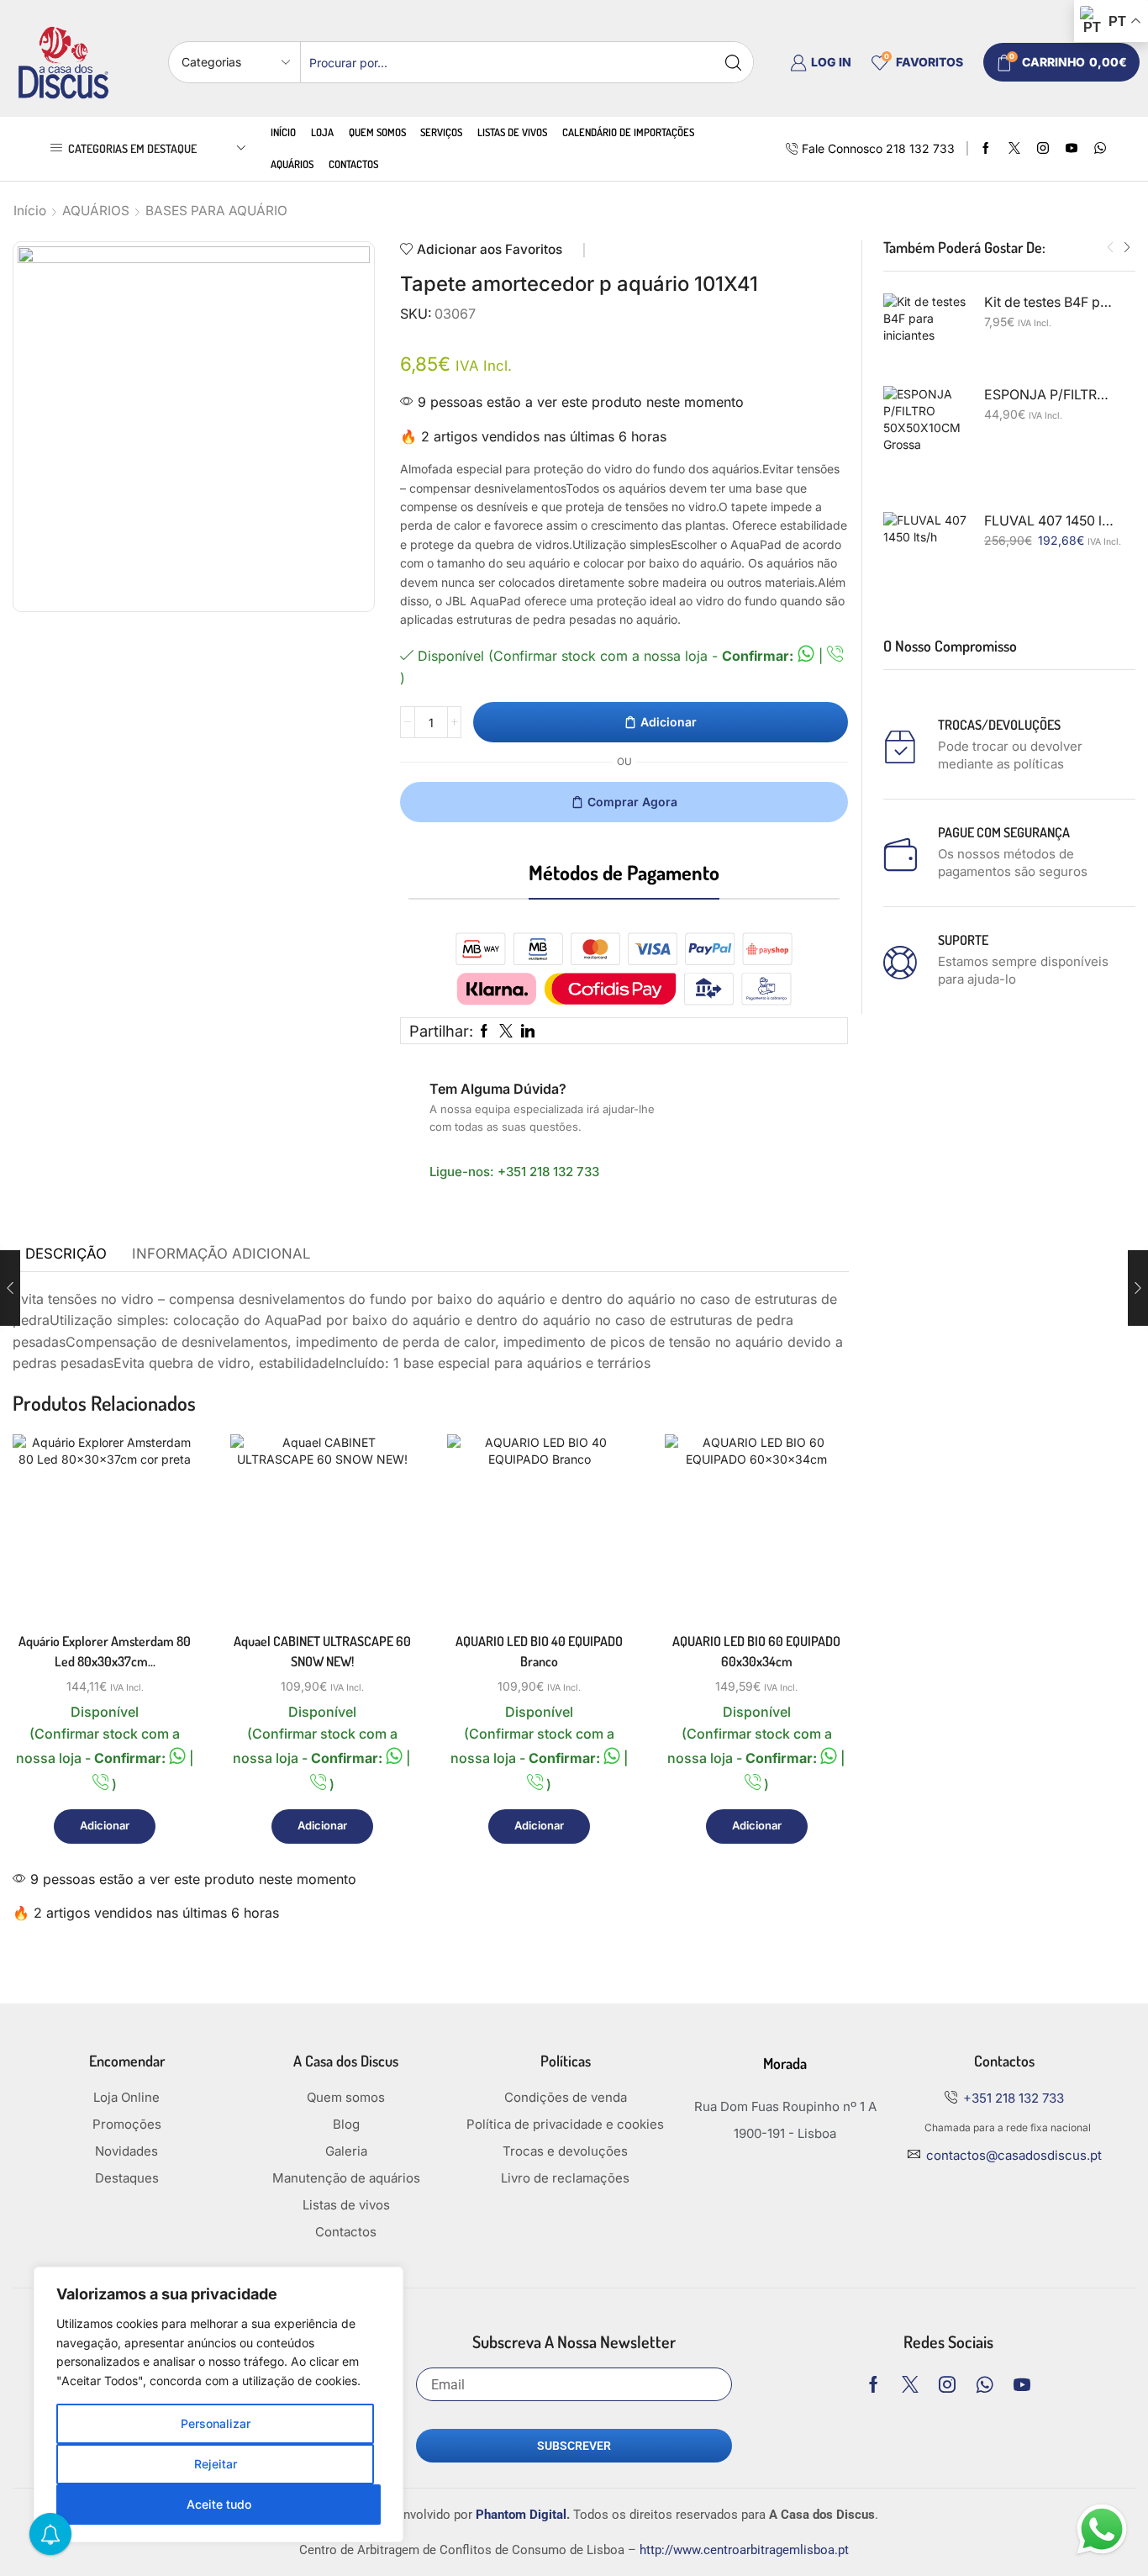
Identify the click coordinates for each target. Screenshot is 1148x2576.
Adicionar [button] (165, 1546)
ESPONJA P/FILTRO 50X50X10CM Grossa (1050, 395)
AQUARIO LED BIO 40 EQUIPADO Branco (539, 1651)
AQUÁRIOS (96, 211)
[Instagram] (1043, 149)
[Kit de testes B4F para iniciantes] (925, 335)
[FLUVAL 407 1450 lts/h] (925, 554)
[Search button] (733, 62)
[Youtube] (1072, 149)
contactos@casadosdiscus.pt (1014, 2155)
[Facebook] (986, 149)
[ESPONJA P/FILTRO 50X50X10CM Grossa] (925, 428)
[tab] (66, 1254)
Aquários (292, 164)
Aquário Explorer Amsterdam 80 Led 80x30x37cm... (105, 1651)
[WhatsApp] (1100, 149)
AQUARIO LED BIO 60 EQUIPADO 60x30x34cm (756, 1651)
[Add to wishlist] (165, 1584)
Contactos (353, 164)
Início (283, 132)
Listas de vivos (512, 132)
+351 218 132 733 (548, 1172)
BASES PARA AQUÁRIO (216, 211)
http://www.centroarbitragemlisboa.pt (744, 2550)
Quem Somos (377, 132)
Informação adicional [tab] (221, 1254)
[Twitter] (1014, 149)
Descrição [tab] (66, 1254)
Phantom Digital (521, 2515)
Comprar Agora (632, 802)
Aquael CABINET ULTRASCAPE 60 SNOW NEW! (322, 1651)
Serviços (441, 132)
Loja (322, 132)
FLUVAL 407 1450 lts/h (1050, 521)
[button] (1110, 248)
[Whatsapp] (985, 2384)
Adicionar (669, 722)
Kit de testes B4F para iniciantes (1050, 302)
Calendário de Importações (628, 132)
